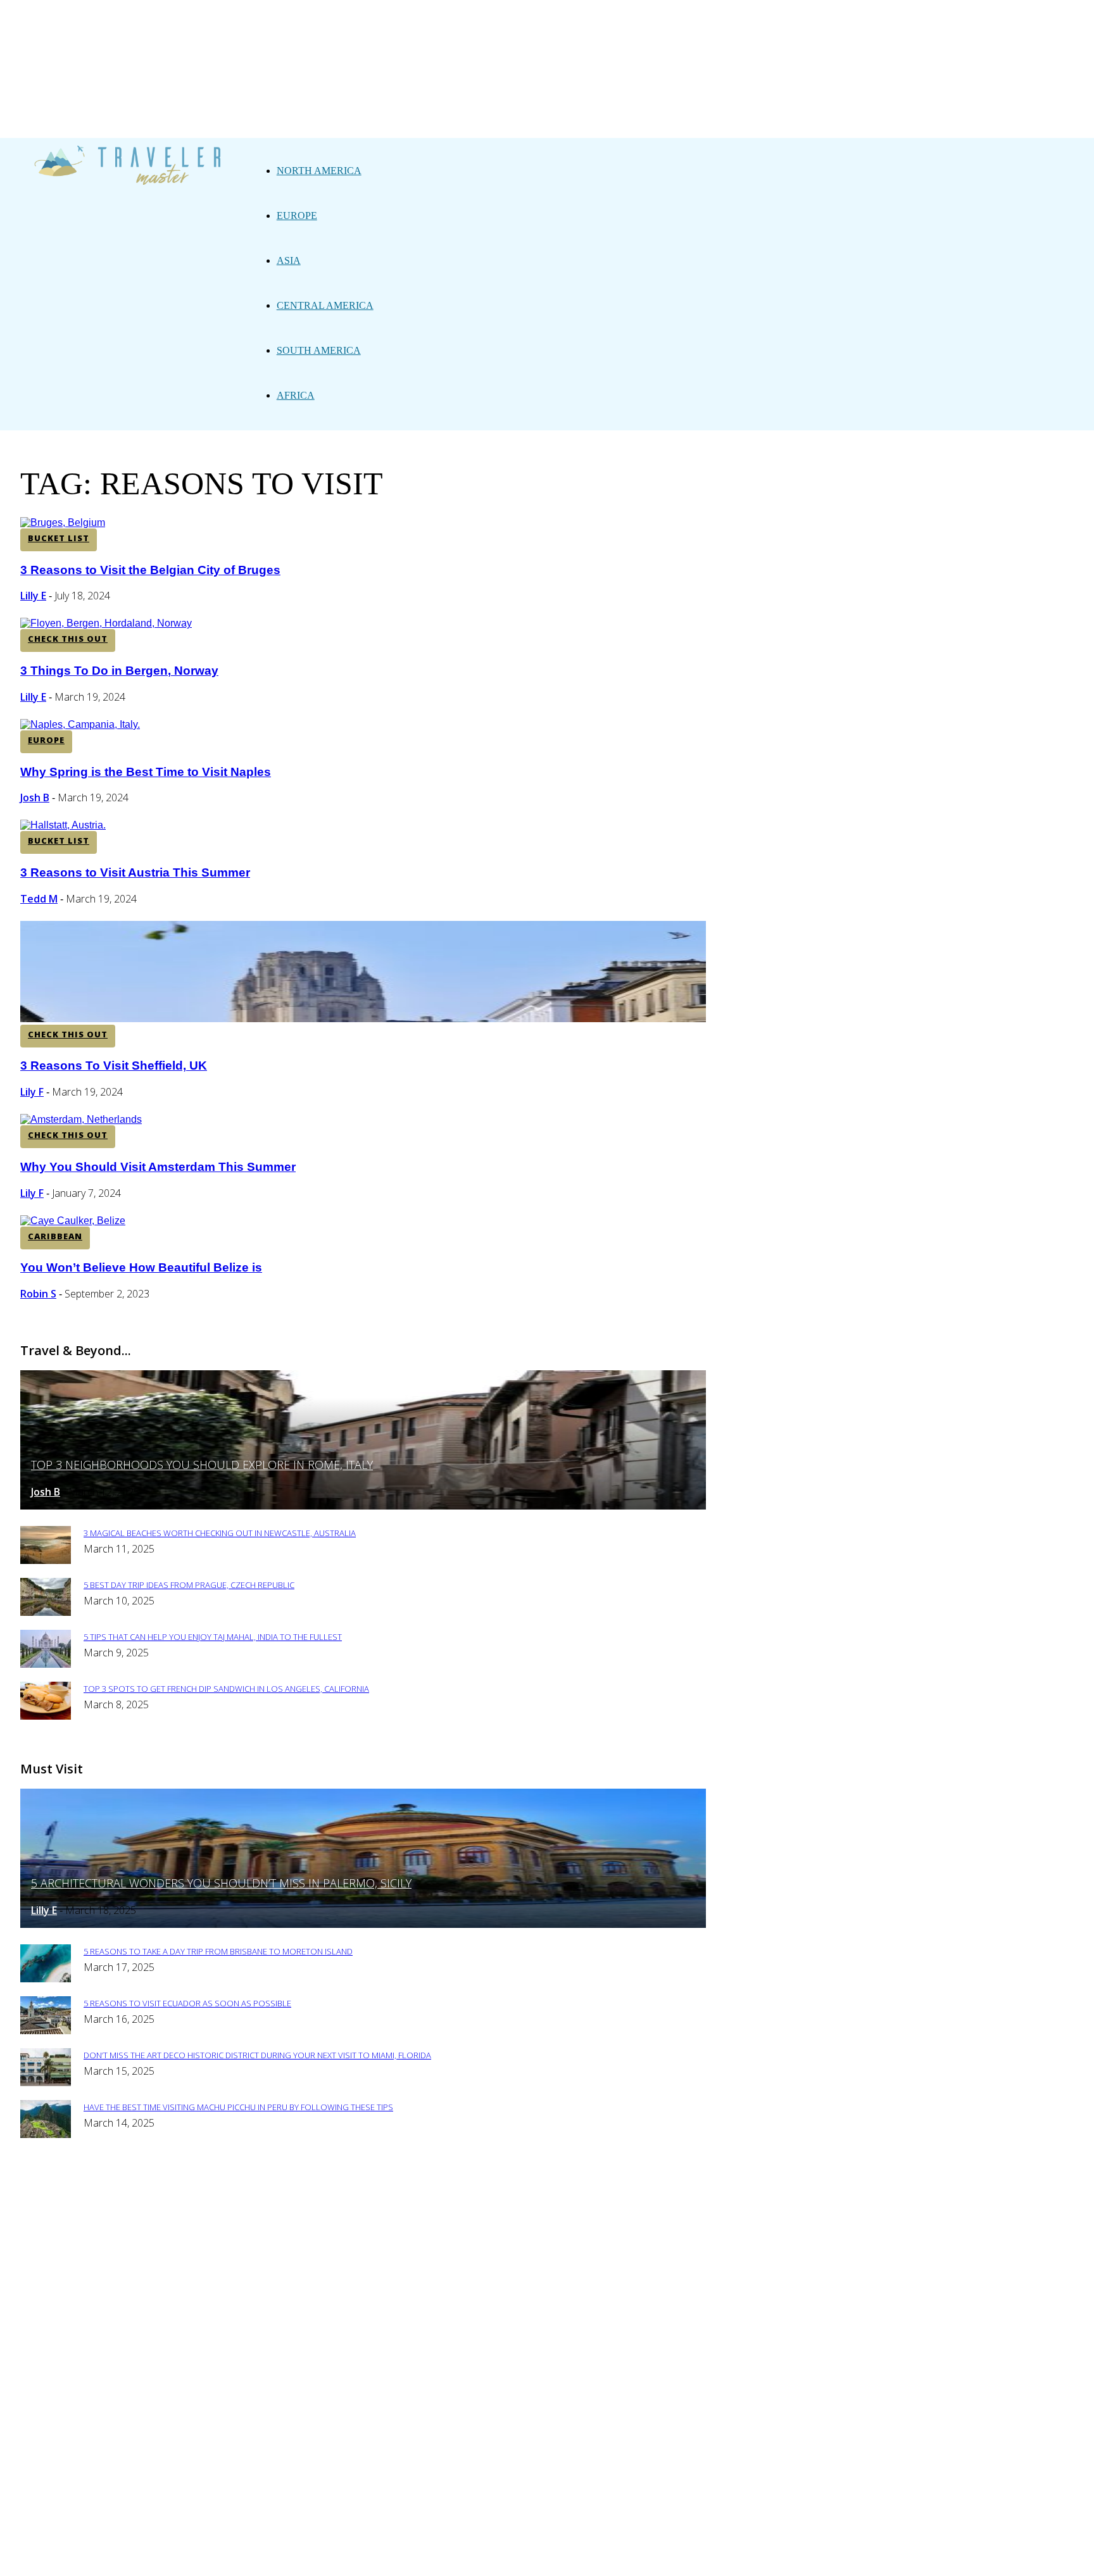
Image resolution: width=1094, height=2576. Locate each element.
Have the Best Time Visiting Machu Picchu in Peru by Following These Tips (238, 2107)
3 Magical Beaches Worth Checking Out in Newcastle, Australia (220, 1533)
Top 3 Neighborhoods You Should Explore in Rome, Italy (202, 1465)
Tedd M (39, 899)
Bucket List (59, 538)
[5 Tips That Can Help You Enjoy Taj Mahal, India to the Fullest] (46, 1664)
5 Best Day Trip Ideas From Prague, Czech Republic (189, 1585)
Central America (325, 305)
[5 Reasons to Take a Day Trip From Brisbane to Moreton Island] (46, 1979)
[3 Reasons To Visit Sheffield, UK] (363, 1019)
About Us (347, 2188)
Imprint (494, 2188)
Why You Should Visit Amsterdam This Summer (158, 1167)
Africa (296, 395)
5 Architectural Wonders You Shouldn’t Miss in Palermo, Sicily (221, 1883)
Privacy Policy (422, 2188)
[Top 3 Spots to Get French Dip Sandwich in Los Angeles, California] (46, 1716)
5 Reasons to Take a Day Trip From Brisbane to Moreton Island (218, 1951)
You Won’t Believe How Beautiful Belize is (141, 1267)
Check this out (68, 639)
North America (319, 171)
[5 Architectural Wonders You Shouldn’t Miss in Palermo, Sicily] (363, 1924)
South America (319, 350)
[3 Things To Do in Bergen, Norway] (106, 623)
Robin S (38, 1294)
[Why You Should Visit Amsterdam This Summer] (81, 1119)
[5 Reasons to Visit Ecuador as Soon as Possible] (46, 2031)
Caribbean (55, 1236)
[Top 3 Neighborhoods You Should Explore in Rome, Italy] (363, 1506)
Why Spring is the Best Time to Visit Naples (146, 772)
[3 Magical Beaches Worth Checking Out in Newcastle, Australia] (46, 1560)
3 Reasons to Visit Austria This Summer (135, 872)
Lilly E (33, 596)
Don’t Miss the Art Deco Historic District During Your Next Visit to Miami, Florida (257, 2055)
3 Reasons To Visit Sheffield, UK (114, 1066)
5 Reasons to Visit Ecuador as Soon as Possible (187, 2003)
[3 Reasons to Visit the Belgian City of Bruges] (63, 522)
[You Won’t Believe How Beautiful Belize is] (73, 1221)
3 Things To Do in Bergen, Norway (119, 671)
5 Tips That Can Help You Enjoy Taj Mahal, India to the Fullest (213, 1637)
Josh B (35, 797)
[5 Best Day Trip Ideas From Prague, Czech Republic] (46, 1612)
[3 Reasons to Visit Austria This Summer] (63, 825)
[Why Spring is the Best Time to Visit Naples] (80, 724)
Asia (289, 260)
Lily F (32, 1092)
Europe (297, 216)
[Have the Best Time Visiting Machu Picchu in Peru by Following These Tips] (46, 2135)
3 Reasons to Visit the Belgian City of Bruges (150, 570)
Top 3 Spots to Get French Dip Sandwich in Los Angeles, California (226, 1689)
